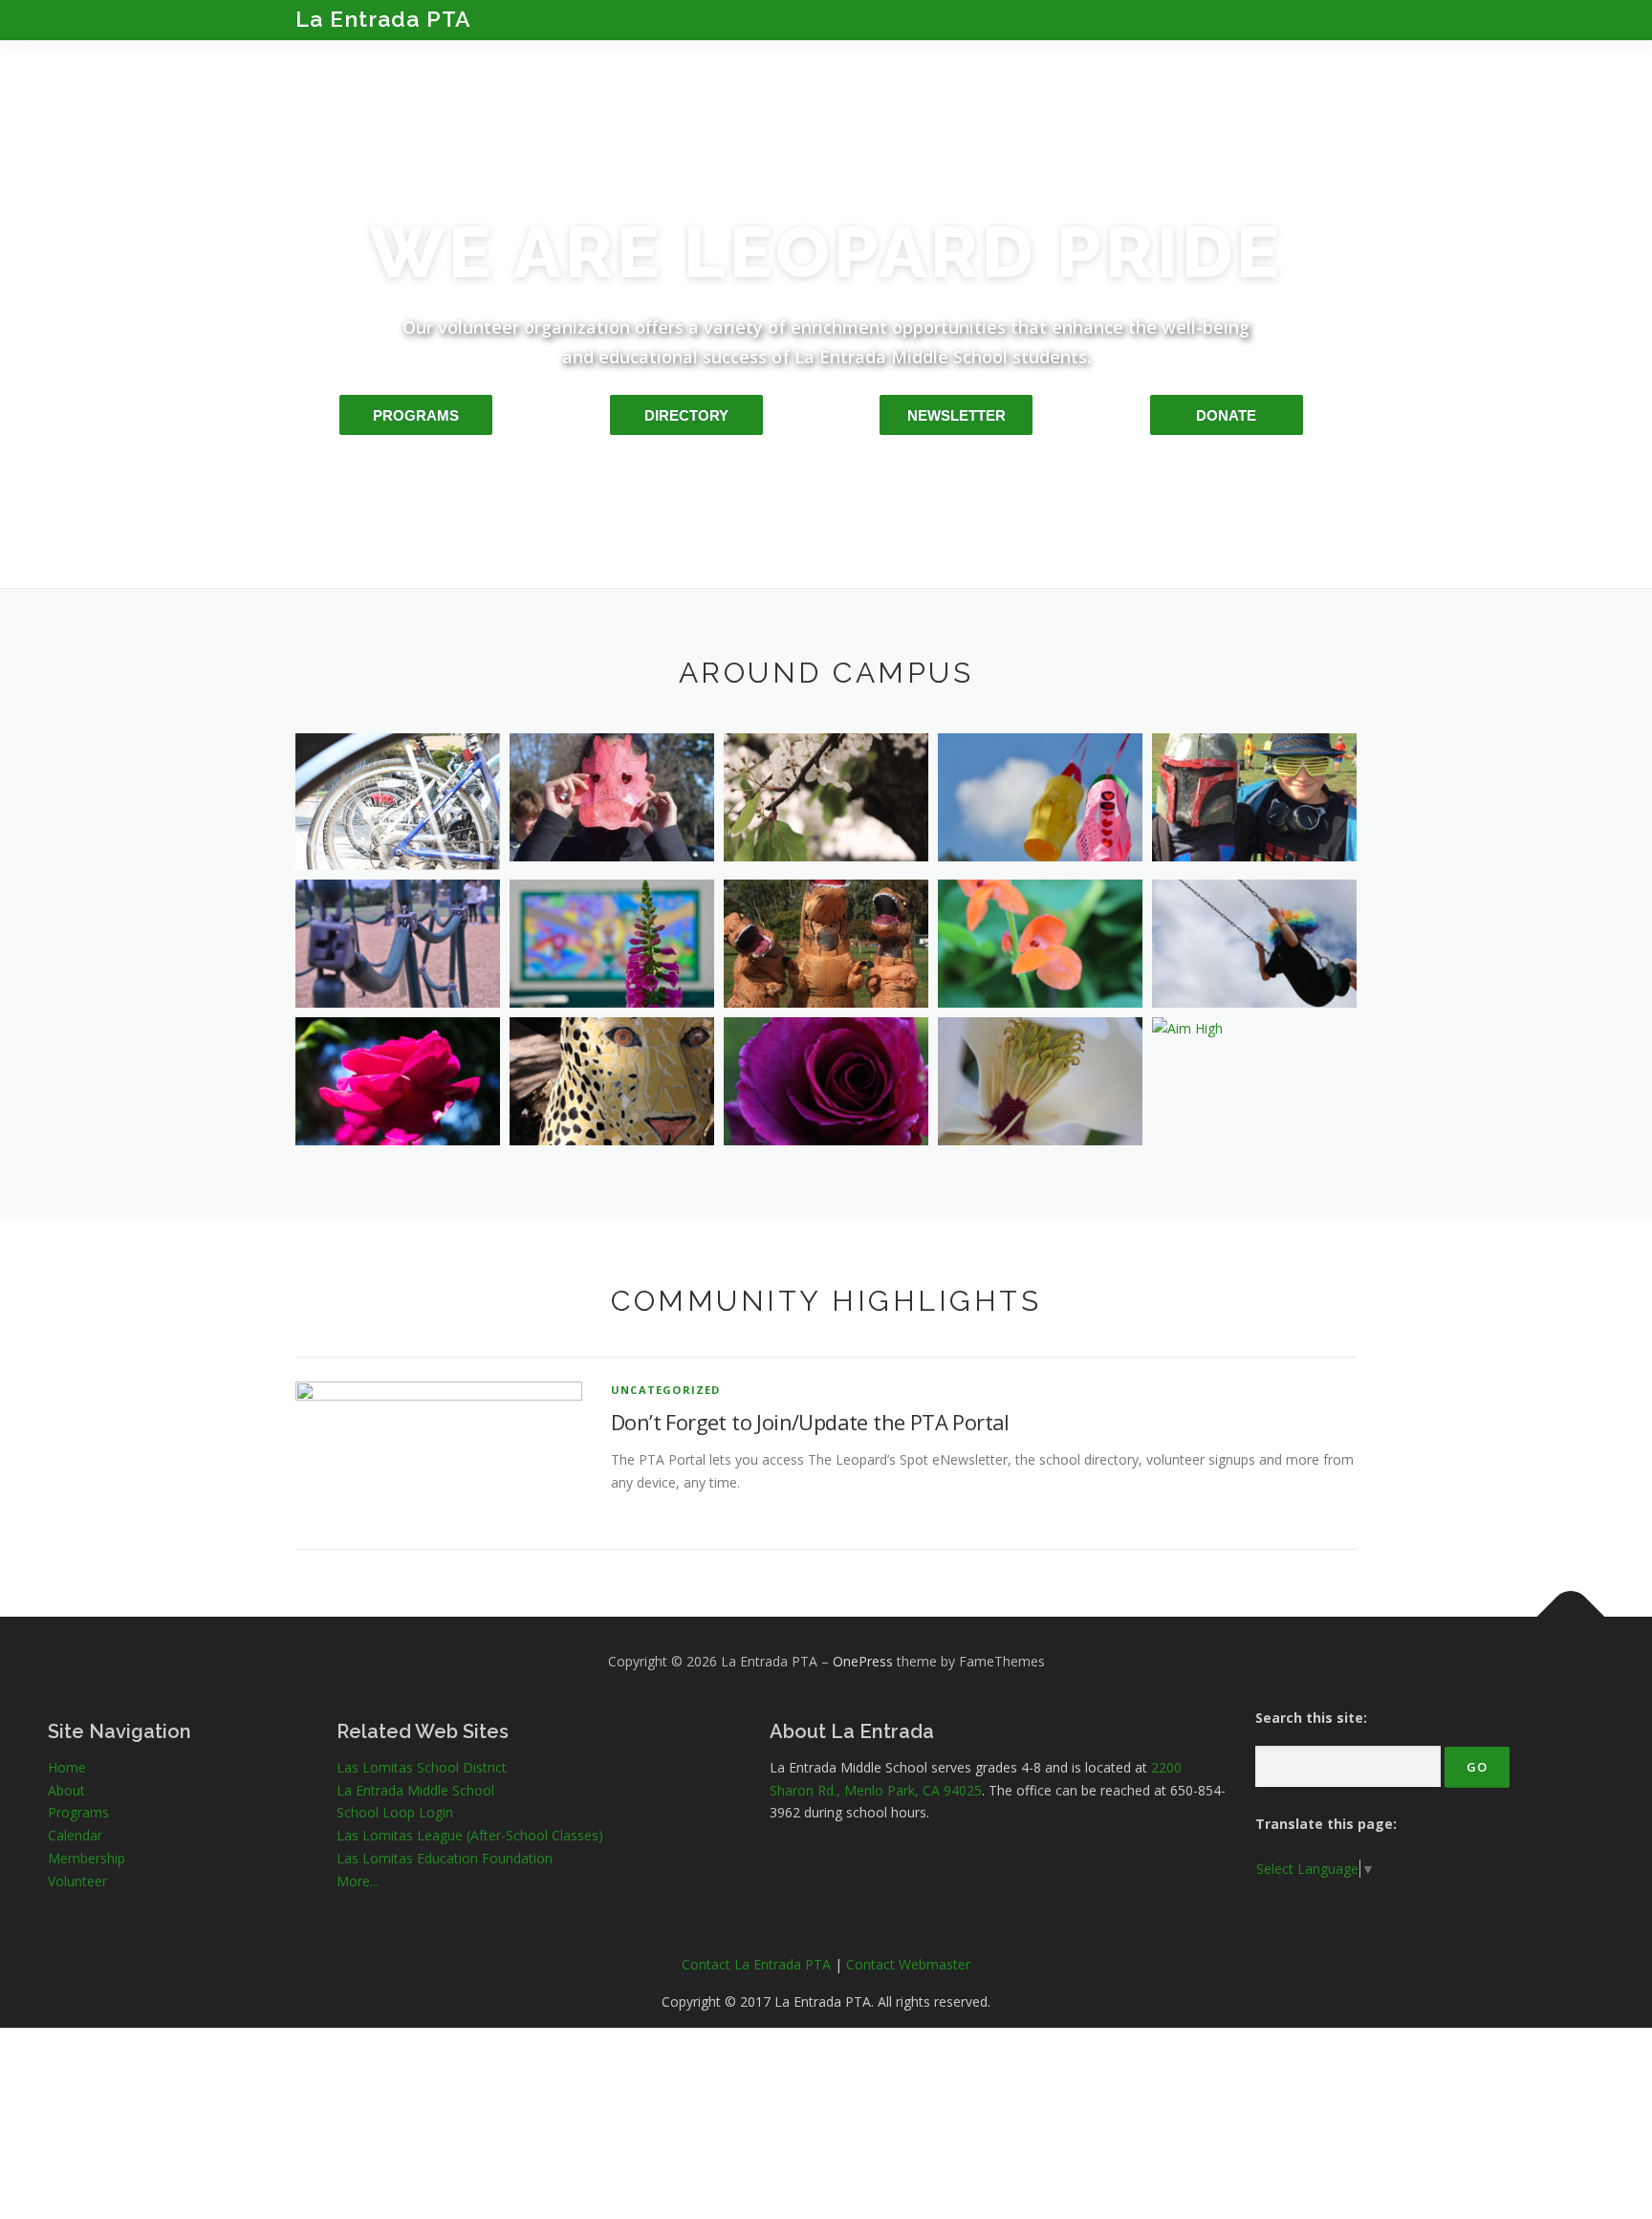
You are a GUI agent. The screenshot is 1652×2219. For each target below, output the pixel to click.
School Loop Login (395, 1812)
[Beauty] (826, 1081)
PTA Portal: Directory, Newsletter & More (1104, 56)
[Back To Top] (1571, 1617)
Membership (87, 1858)
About (66, 1790)
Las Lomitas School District (422, 1767)
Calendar (75, 1835)
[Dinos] (826, 944)
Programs (697, 56)
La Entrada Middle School (415, 1790)
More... (358, 1881)
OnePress (863, 1661)
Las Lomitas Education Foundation (445, 1858)
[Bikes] (398, 802)
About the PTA (375, 56)
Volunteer (77, 1881)
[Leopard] (612, 1081)
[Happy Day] (1254, 944)
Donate (1328, 56)
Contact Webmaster (908, 1964)
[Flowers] (1040, 944)
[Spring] (826, 797)
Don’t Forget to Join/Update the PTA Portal (810, 1422)
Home (67, 1767)
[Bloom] (398, 1081)
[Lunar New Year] (612, 797)
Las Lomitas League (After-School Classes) (470, 1835)
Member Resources (838, 56)
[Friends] (1254, 797)
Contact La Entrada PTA (756, 1964)
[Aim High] (1254, 1029)
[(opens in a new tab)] (439, 1452)
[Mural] (612, 944)
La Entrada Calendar (545, 56)
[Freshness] (1040, 1081)
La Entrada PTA (383, 19)
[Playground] (398, 944)
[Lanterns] (1040, 797)
